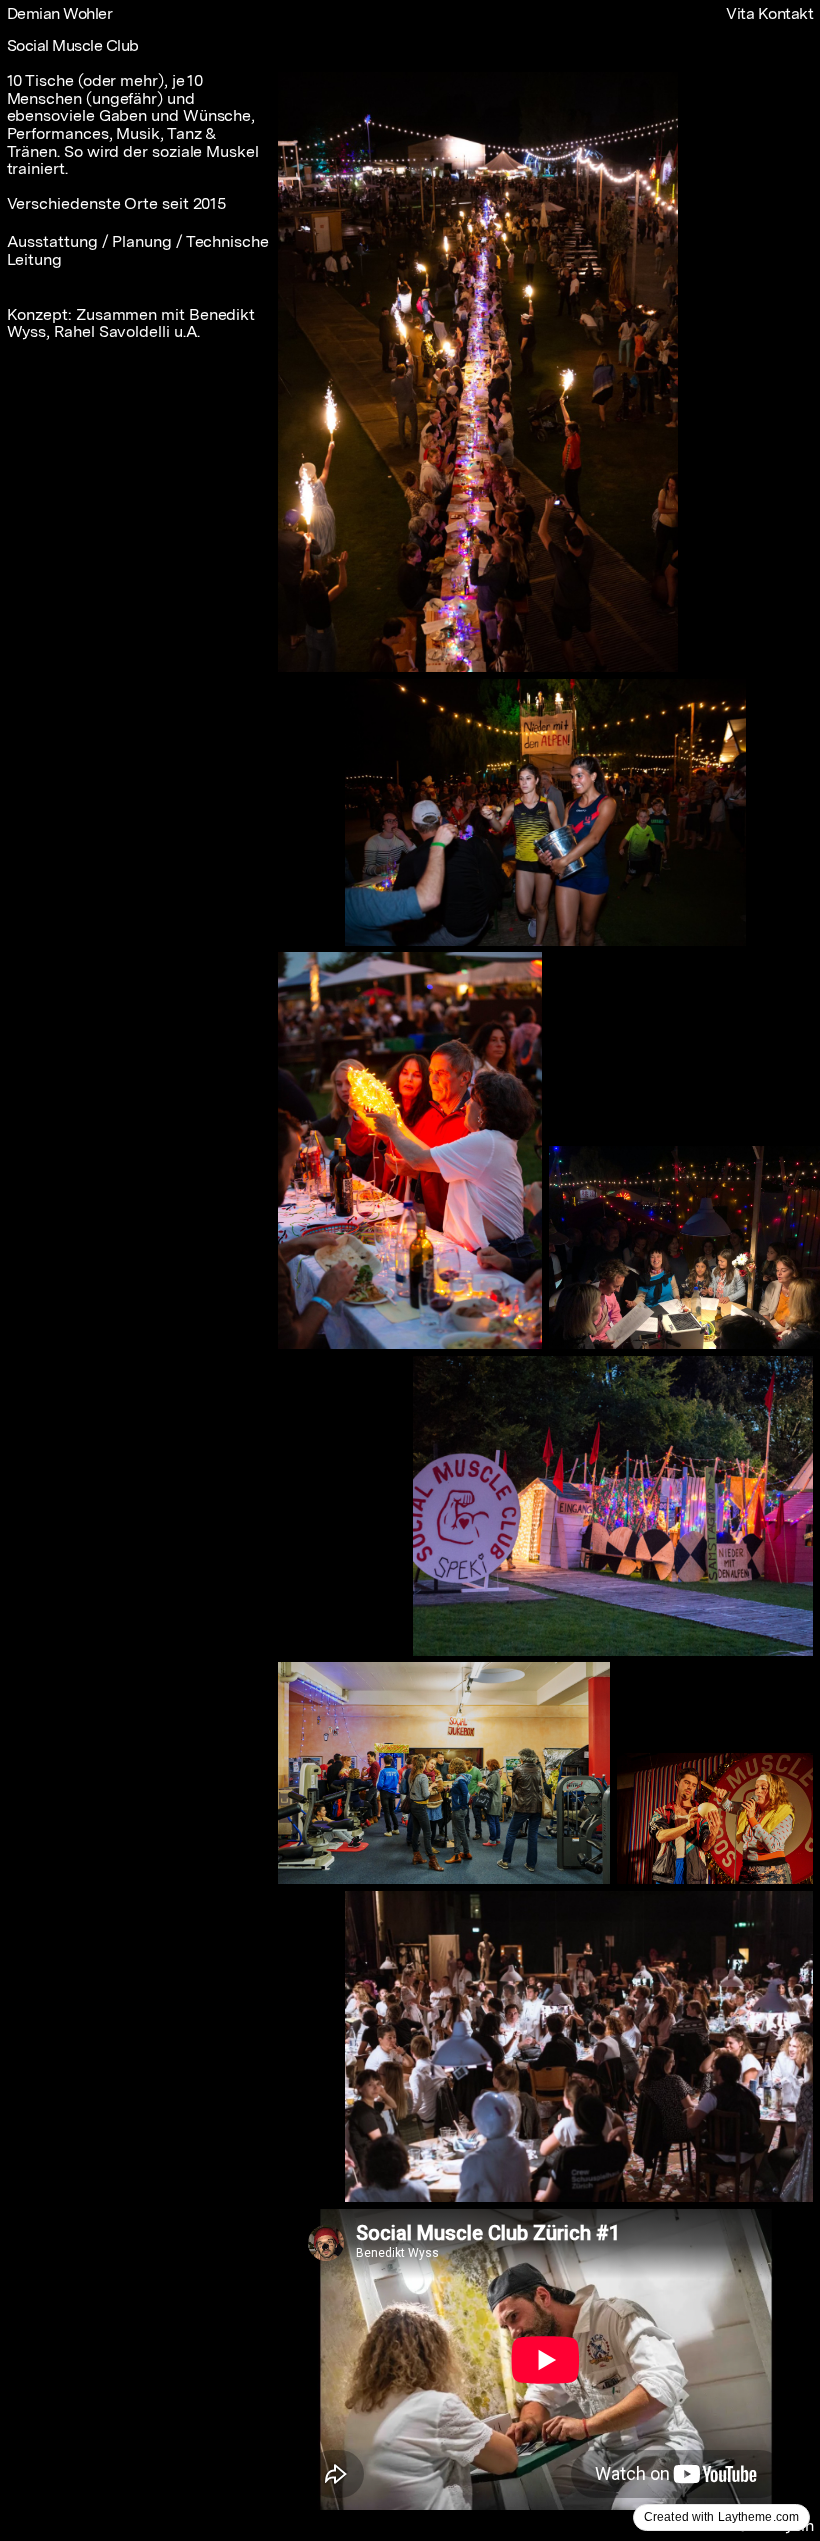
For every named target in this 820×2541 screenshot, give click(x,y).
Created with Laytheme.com (721, 2517)
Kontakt (786, 13)
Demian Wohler (60, 13)
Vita (740, 13)
